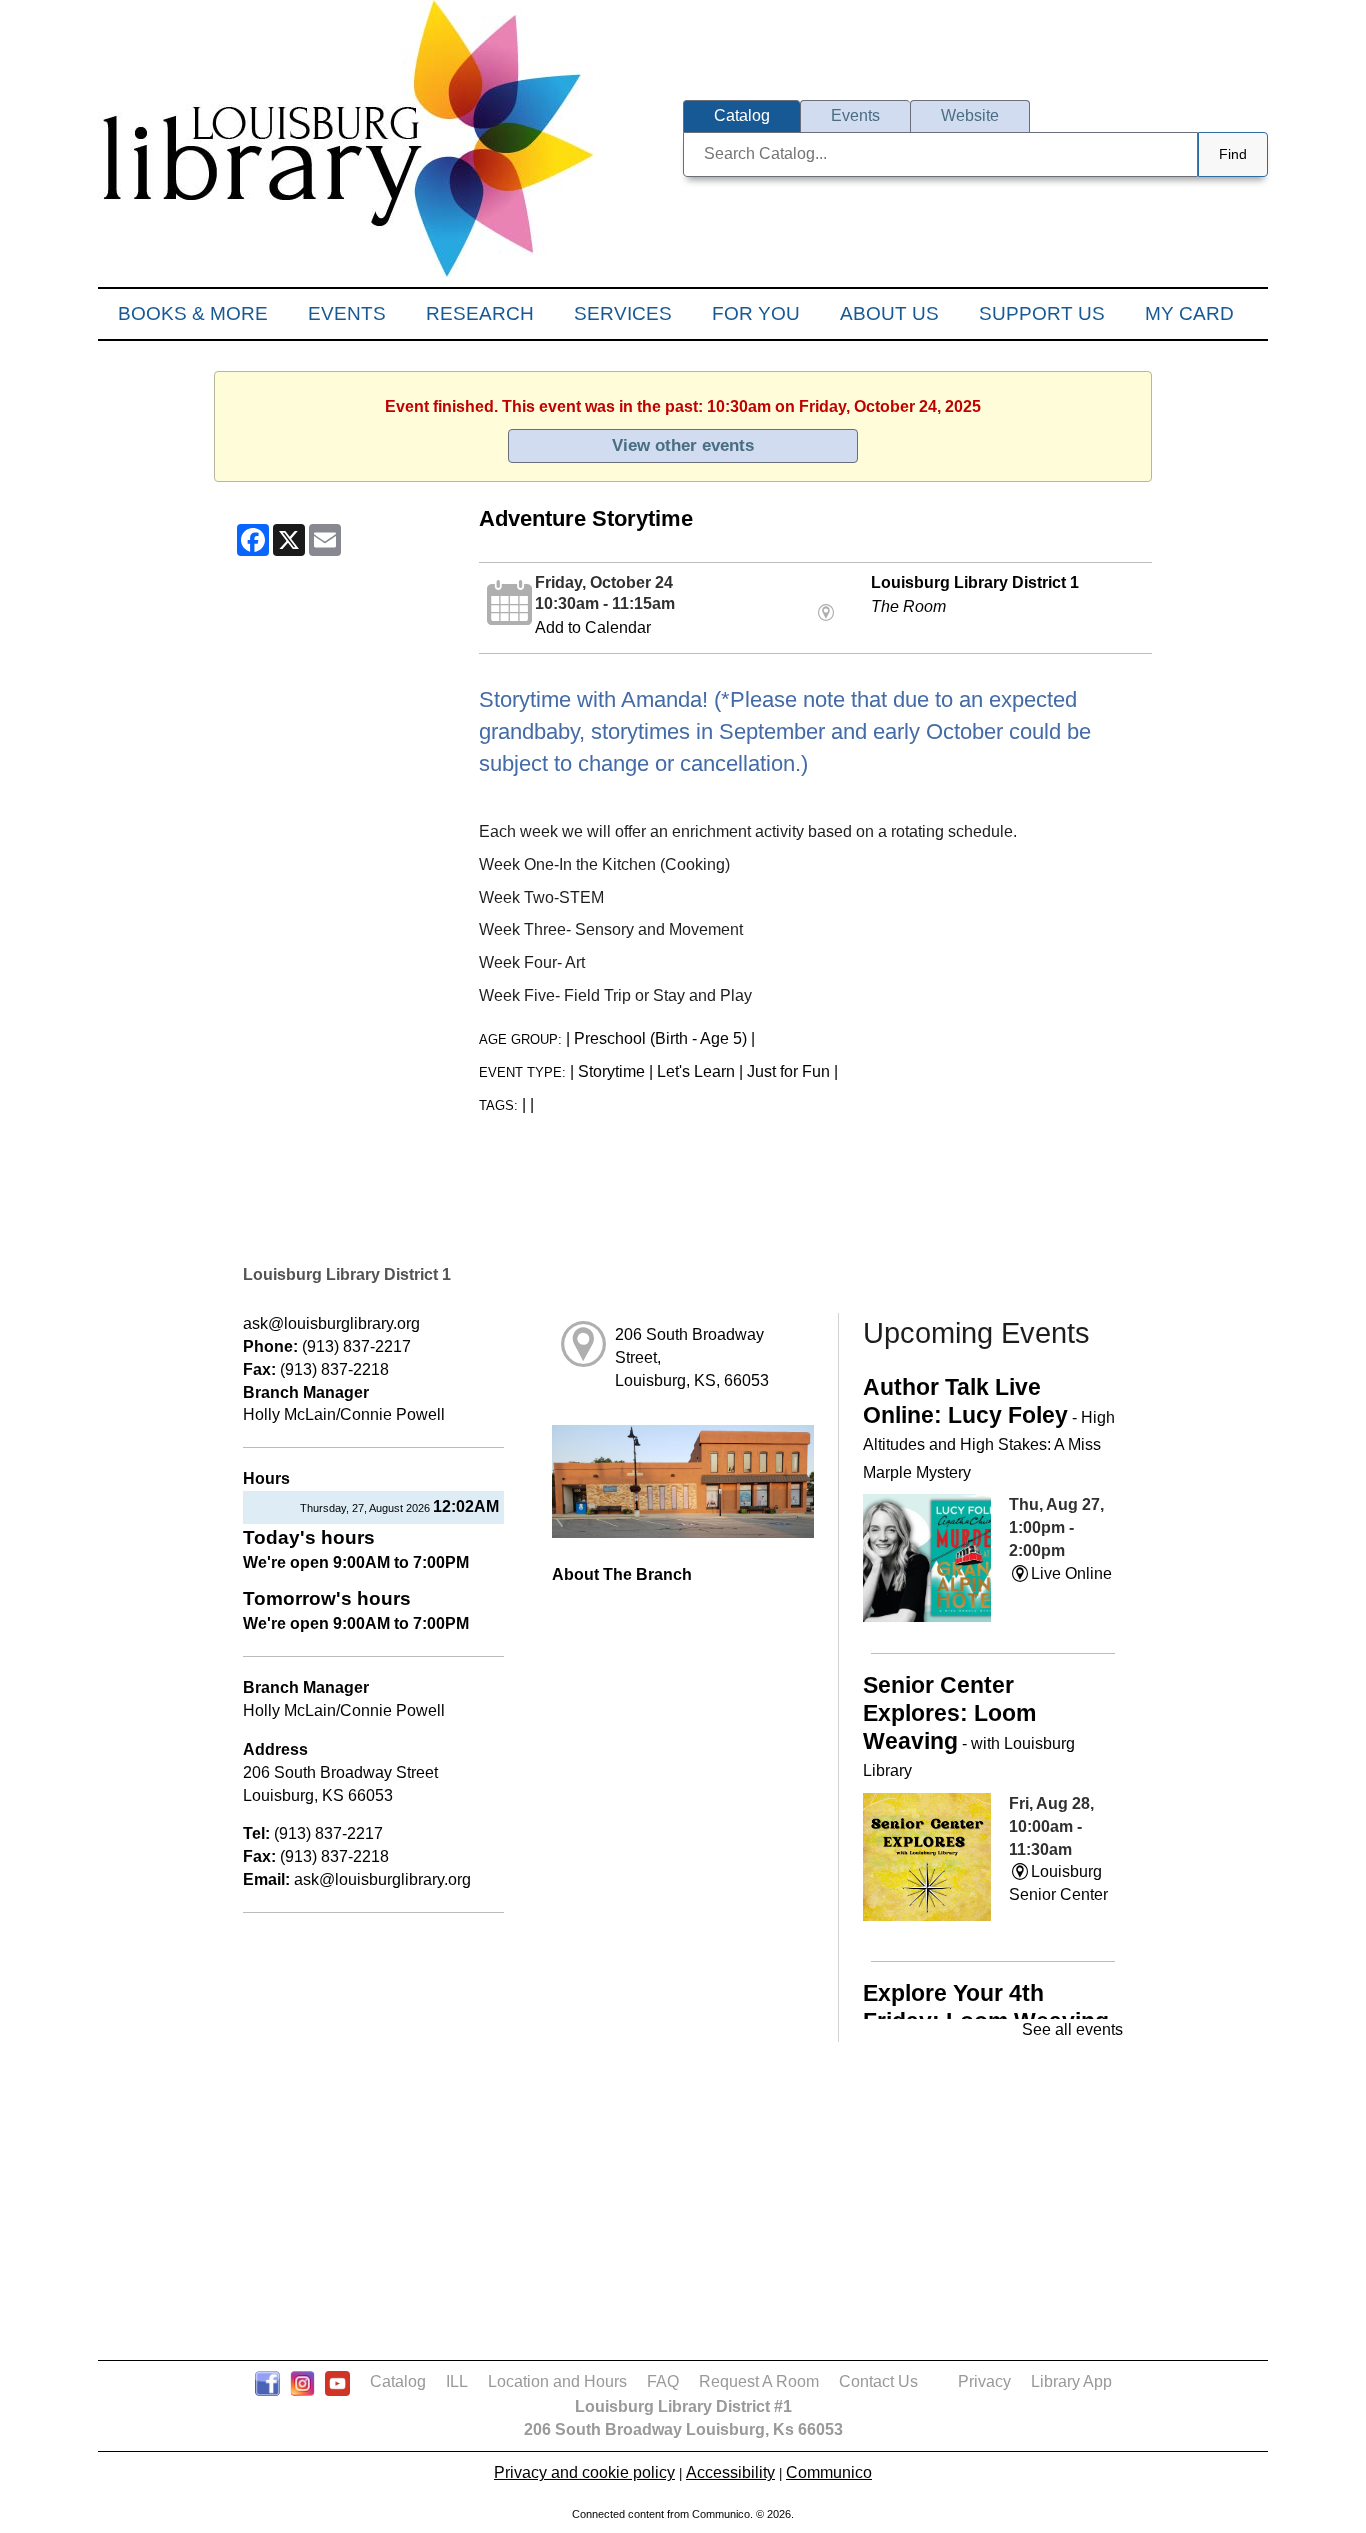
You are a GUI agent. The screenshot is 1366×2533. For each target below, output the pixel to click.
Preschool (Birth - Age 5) (660, 1038)
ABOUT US (889, 313)
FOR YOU (756, 313)
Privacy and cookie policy (584, 2472)
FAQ (663, 2381)
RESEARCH (480, 313)
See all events (1072, 2029)
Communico (829, 2472)
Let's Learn (696, 1071)
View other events (683, 445)
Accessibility (730, 2472)
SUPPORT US (1042, 313)
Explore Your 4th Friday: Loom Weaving (986, 2007)
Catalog (398, 2381)
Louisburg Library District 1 (975, 582)
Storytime (611, 1071)
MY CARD (1189, 313)
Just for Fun (788, 1071)
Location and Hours (557, 2381)
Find (1233, 154)
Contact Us (878, 2381)
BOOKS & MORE (193, 313)
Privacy (984, 2381)
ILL (457, 2381)
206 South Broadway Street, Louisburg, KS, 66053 (692, 1357)
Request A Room (759, 2381)
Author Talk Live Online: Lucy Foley (989, 1427)
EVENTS (347, 313)
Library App (1071, 2381)
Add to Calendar (593, 627)
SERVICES (623, 313)
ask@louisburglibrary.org (331, 1323)
